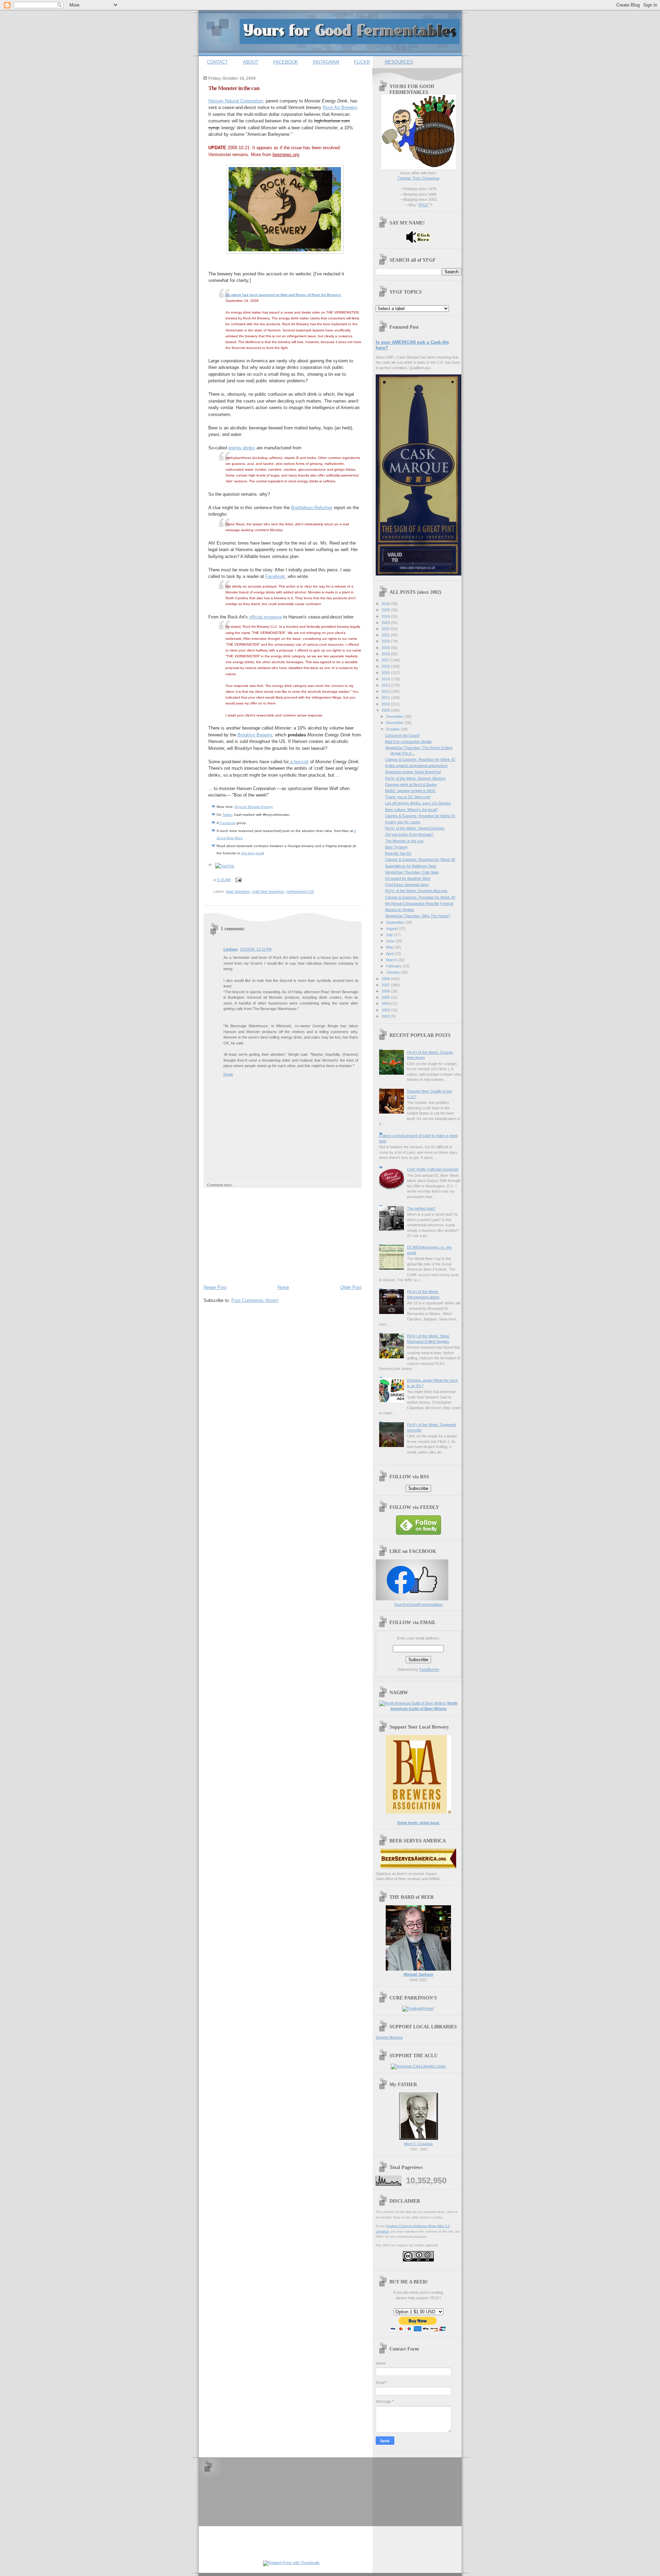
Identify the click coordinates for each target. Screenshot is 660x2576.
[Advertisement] (255, 1235)
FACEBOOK (286, 62)
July (390, 935)
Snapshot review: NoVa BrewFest (413, 772)
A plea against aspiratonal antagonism (416, 766)
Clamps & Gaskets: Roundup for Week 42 (420, 759)
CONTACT (217, 62)
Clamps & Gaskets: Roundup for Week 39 (420, 897)
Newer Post (215, 1287)
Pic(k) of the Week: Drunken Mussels (416, 891)
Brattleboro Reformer (312, 508)
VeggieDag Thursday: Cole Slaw (412, 872)
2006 (386, 991)
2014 (386, 679)
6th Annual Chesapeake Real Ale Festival (419, 903)
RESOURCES (399, 62)
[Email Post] (238, 880)
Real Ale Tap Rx (398, 853)
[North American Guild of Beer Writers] (413, 1703)
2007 (386, 985)
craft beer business (268, 891)
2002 (386, 1016)
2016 (386, 666)
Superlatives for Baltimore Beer (411, 866)
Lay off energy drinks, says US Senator (418, 803)
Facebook (275, 576)
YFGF (423, 205)
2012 (386, 691)
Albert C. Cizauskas (418, 2144)
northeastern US (300, 891)
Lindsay (231, 949)
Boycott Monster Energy (254, 807)
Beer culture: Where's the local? (411, 810)
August (392, 929)
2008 (386, 979)
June (391, 941)
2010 (386, 704)
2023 (386, 623)
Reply (228, 1074)
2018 (386, 654)
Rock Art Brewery (340, 107)
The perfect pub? (421, 1208)
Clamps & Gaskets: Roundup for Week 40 (420, 859)
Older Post (351, 1287)
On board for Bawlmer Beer (408, 878)
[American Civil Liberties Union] (418, 2066)
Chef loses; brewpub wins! (407, 885)
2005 (386, 997)
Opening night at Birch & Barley (411, 785)
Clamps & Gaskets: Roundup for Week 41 (420, 816)
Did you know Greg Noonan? (409, 834)
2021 (386, 635)
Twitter (227, 815)
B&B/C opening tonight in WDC (410, 791)
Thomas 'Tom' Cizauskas (419, 178)
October (393, 729)
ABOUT (251, 62)
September (396, 922)
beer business (238, 891)
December (395, 716)
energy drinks (242, 448)
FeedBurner (429, 1669)
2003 (386, 1010)
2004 (386, 1004)
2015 (386, 673)
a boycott (299, 762)
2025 (386, 610)
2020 (386, 641)
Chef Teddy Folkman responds (433, 1169)
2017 (386, 660)
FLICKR (362, 62)
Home (283, 1287)
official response (266, 617)
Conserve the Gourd (402, 735)
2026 (386, 604)
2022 (386, 629)
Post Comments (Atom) (255, 1300)
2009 (386, 710)
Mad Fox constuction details (408, 742)
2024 (386, 616)
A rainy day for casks (403, 822)
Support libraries (389, 2037)
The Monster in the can (234, 88)
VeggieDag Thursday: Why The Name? (418, 916)
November (395, 723)
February (394, 966)
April (390, 954)
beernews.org (286, 155)
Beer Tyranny (396, 847)
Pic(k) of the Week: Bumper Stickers (415, 778)
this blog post (252, 853)
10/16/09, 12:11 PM (256, 949)
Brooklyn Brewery (255, 735)
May (390, 947)
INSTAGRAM (326, 62)
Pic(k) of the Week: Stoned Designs (415, 828)
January (393, 972)
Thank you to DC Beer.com (408, 797)
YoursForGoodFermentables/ (418, 1604)
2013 (386, 685)
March (392, 960)
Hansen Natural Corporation (236, 101)
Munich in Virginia (399, 910)
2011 (386, 698)
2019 (386, 648)
